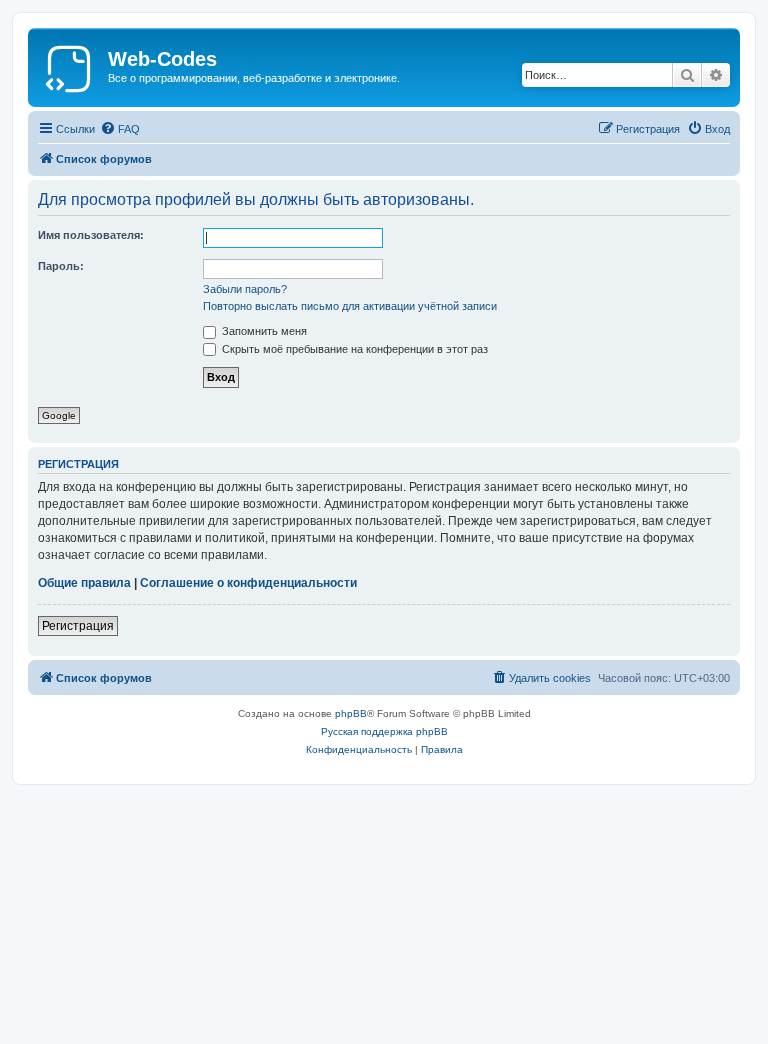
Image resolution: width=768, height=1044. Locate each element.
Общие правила (84, 583)
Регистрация (78, 626)
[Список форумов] (70, 65)
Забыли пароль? (245, 289)
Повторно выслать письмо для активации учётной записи (350, 306)
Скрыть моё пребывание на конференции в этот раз (353, 349)
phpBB (351, 713)
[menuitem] (120, 129)
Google (59, 415)
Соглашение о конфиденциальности (248, 583)
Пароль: (61, 266)
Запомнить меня (263, 331)
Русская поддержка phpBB (384, 731)
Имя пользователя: (91, 235)
